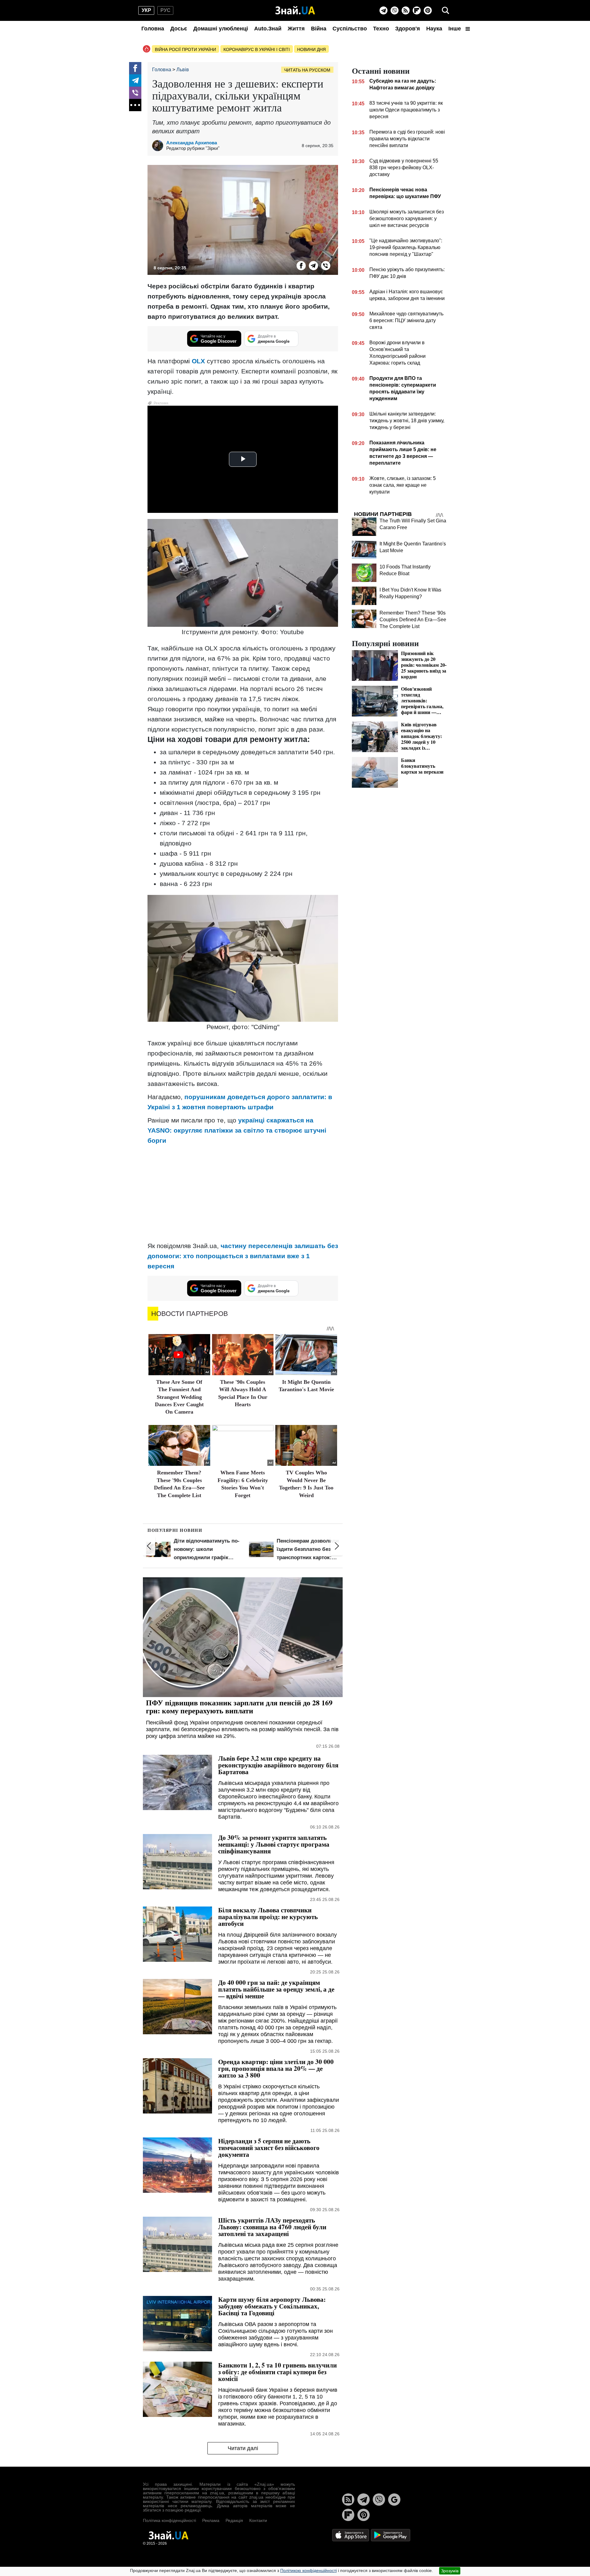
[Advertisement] (243, 1193)
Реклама (211, 2520)
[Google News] (394, 2500)
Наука (434, 29)
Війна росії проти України (185, 49)
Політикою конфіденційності (309, 2570)
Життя (296, 29)
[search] (446, 10)
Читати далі (243, 2448)
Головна (153, 29)
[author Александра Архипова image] (159, 146)
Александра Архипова (192, 143)
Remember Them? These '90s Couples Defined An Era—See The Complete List (413, 620)
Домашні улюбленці (221, 29)
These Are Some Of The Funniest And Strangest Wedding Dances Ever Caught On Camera (179, 1397)
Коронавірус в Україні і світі (257, 49)
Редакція (234, 2520)
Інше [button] (455, 29)
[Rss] (406, 10)
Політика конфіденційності (169, 2520)
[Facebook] (135, 68)
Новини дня (311, 49)
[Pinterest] (428, 10)
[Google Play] (391, 2535)
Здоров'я (408, 29)
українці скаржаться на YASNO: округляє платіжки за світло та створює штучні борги (237, 1130)
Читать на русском (307, 70)
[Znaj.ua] (295, 10)
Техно (381, 29)
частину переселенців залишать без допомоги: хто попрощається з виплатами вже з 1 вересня (243, 1256)
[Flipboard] (417, 10)
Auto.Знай (268, 29)
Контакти (258, 2520)
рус (165, 10)
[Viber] (395, 10)
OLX (198, 361)
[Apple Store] (351, 2535)
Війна (319, 29)
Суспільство (350, 29)
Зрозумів (450, 2571)
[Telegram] (383, 10)
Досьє (179, 29)
